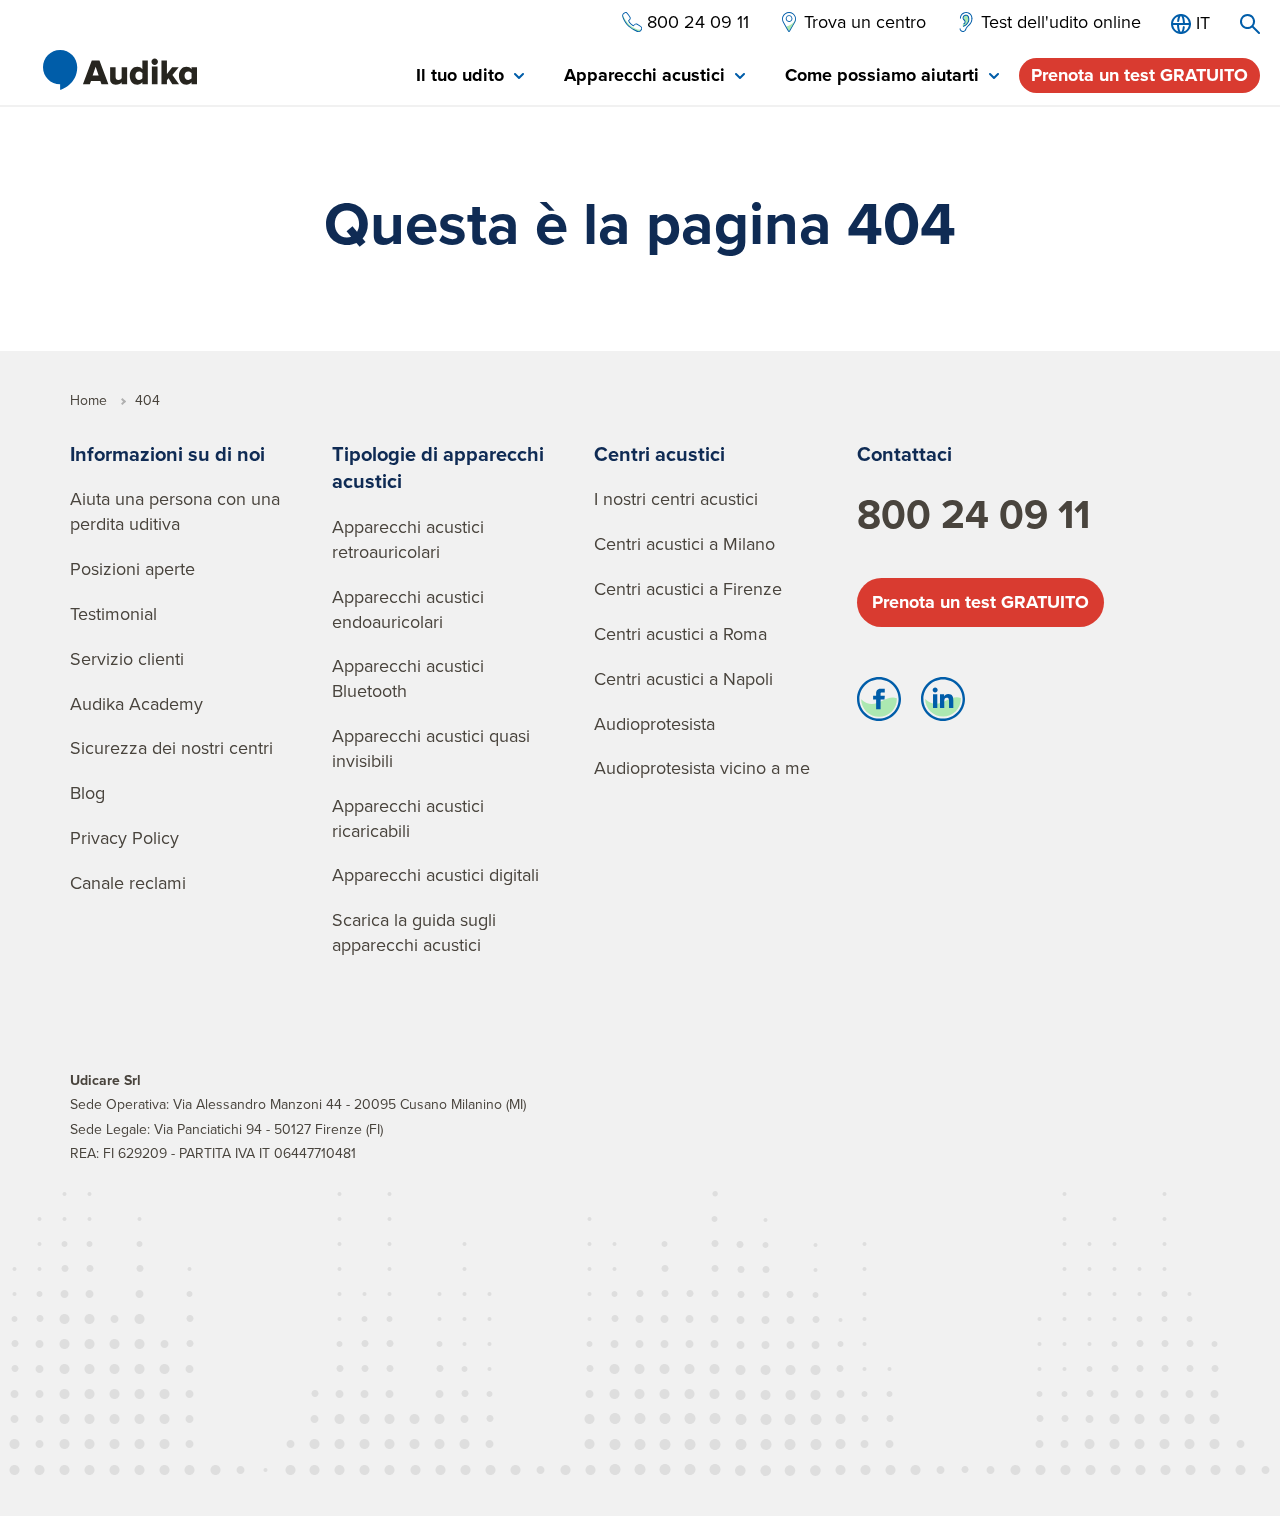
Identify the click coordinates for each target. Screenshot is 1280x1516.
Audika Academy (136, 703)
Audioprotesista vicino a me (702, 767)
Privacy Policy (124, 837)
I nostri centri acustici (676, 498)
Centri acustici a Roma (680, 633)
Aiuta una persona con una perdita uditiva (175, 511)
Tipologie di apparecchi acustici (438, 467)
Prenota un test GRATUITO (1139, 75)
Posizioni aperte (132, 568)
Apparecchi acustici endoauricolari (408, 609)
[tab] (470, 76)
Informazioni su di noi (167, 453)
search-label (1250, 24)
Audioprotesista (654, 723)
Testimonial (113, 613)
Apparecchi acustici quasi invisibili (431, 748)
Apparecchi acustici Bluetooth (408, 678)
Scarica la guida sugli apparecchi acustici (414, 932)
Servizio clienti (127, 658)
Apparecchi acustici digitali (435, 874)
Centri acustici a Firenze (688, 588)
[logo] (120, 70)
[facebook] (879, 704)
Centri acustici (659, 453)
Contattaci (904, 453)
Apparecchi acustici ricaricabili (408, 818)
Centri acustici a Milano (684, 543)
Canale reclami (128, 882)
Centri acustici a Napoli (683, 678)
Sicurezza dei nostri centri (171, 747)
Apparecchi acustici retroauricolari (408, 539)
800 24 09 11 (973, 514)
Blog (87, 792)
